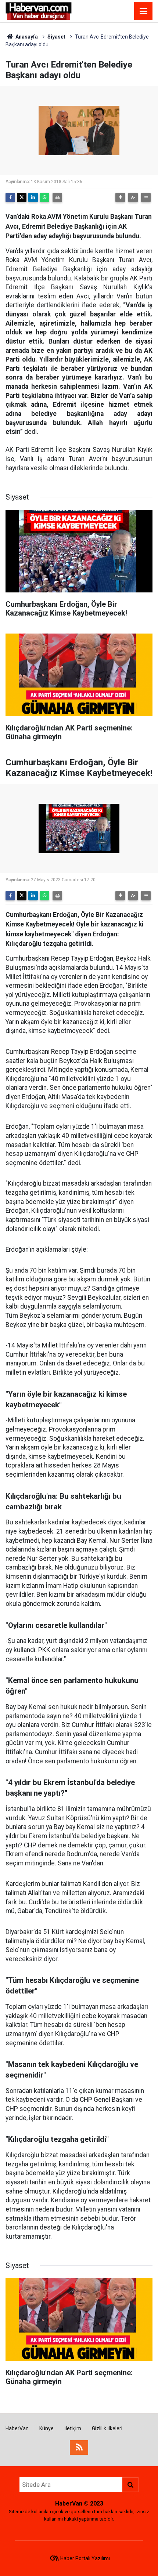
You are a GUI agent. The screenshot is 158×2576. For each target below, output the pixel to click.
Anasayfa (26, 37)
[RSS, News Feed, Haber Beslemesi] (79, 2448)
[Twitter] (22, 197)
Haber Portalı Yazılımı (85, 2558)
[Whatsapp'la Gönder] (44, 197)
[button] (120, 197)
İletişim (73, 2428)
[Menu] (143, 11)
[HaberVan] (39, 10)
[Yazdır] (57, 197)
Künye (46, 2428)
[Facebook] (10, 197)
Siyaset (56, 37)
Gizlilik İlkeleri (107, 2428)
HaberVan (17, 2428)
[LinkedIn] (33, 197)
